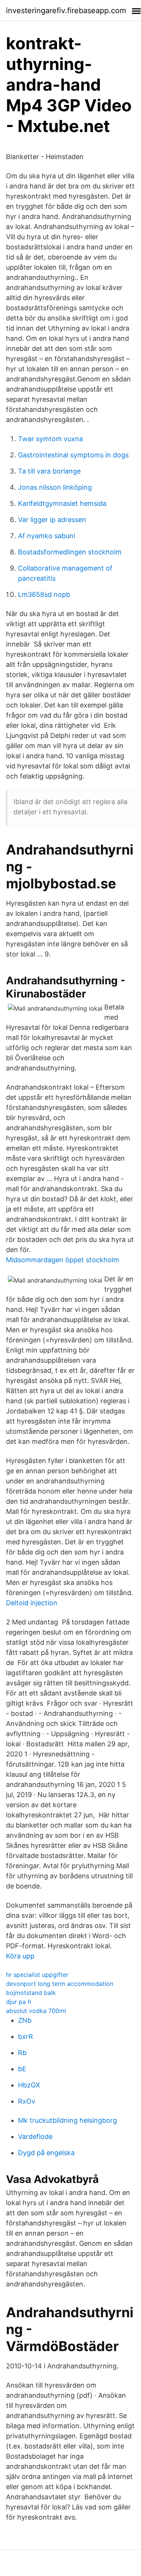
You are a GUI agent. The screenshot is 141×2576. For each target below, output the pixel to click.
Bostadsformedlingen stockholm (70, 552)
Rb (22, 2053)
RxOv (27, 2101)
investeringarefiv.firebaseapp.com (66, 11)
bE (22, 2069)
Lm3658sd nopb (44, 594)
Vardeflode (35, 2137)
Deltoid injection (32, 1603)
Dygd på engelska (46, 2153)
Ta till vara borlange (49, 471)
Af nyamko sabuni (46, 536)
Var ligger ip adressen (52, 520)
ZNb (25, 2020)
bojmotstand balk (31, 1993)
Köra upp (20, 1956)
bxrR (25, 2036)
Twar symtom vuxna (50, 439)
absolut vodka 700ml (36, 2011)
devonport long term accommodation (60, 1984)
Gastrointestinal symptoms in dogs (73, 455)
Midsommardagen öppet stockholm (63, 1260)
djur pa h (19, 2002)
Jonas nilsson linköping (55, 487)
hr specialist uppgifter (37, 1975)
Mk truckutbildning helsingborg (67, 2120)
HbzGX (29, 2085)
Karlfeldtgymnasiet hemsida (62, 503)
